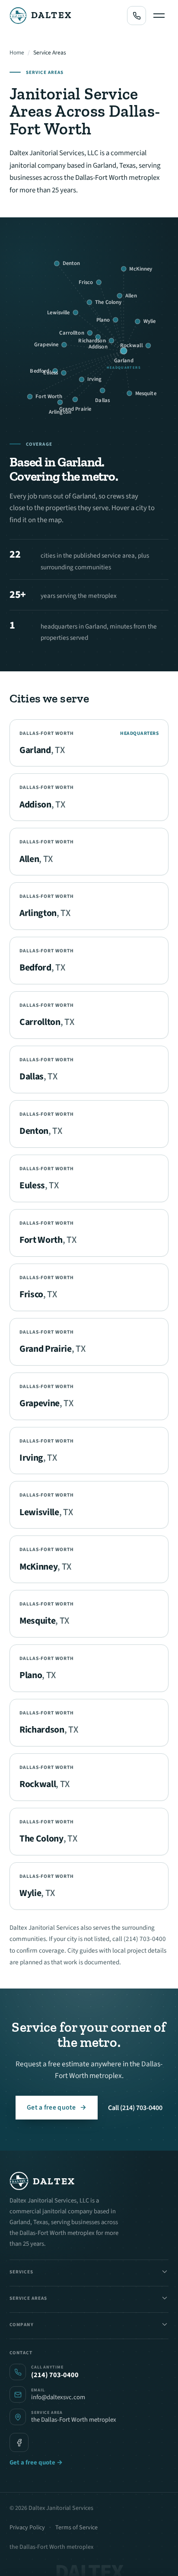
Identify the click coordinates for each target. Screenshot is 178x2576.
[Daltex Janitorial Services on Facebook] (19, 2442)
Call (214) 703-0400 (135, 2108)
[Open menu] (159, 16)
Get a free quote (57, 2107)
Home (17, 53)
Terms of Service (76, 2528)
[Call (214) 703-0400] (137, 16)
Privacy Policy (27, 2528)
